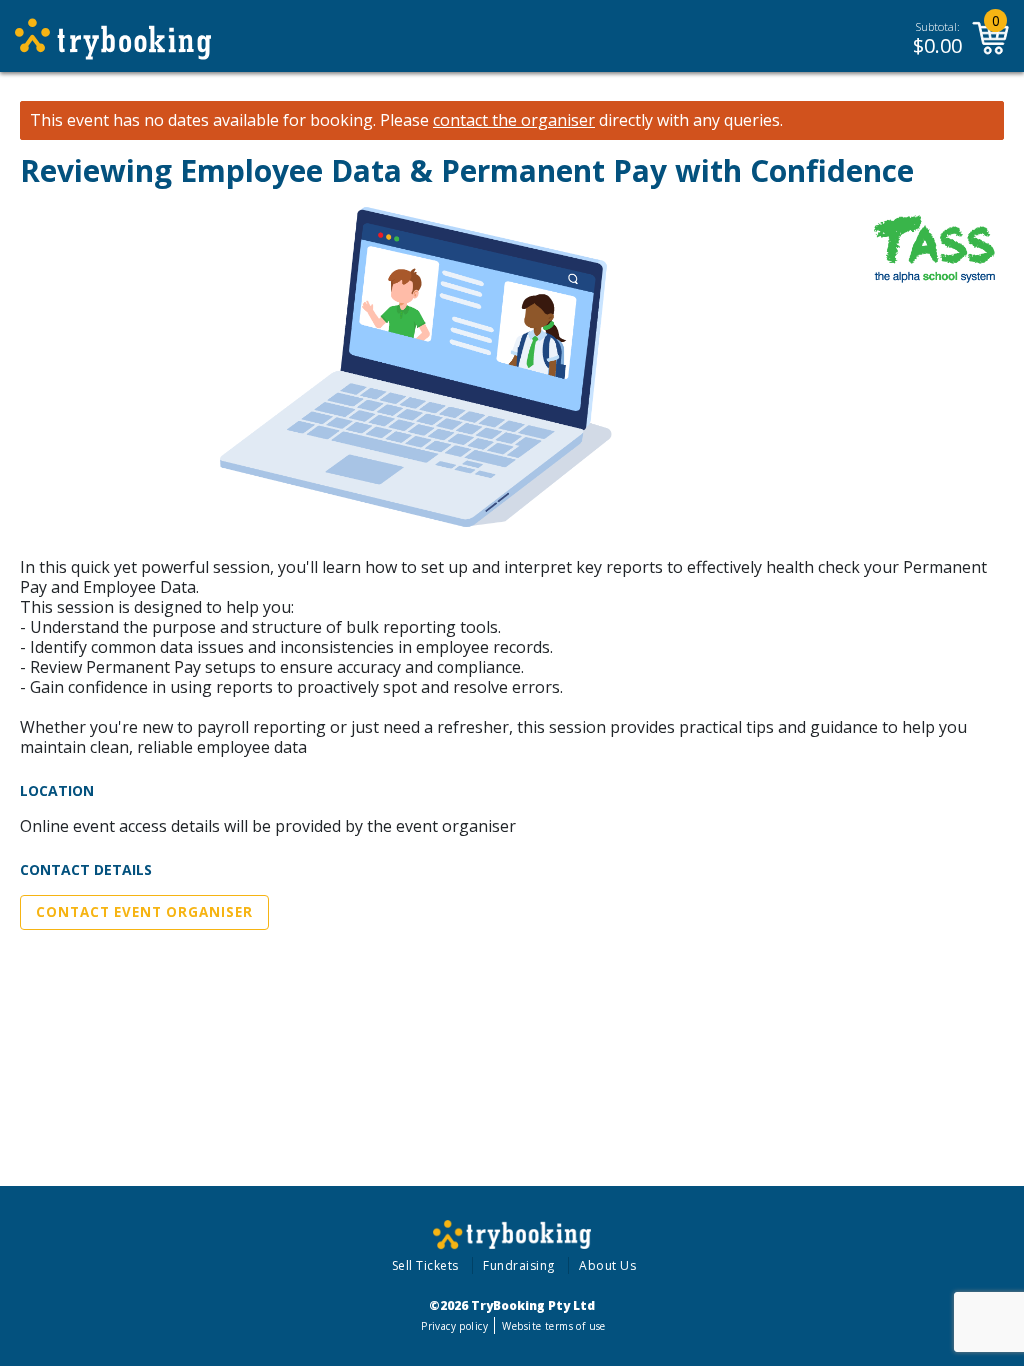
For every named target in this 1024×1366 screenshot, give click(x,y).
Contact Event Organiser (144, 912)
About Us (607, 1265)
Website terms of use (553, 1326)
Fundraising (519, 1265)
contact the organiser (514, 120)
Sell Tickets (425, 1265)
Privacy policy (454, 1326)
